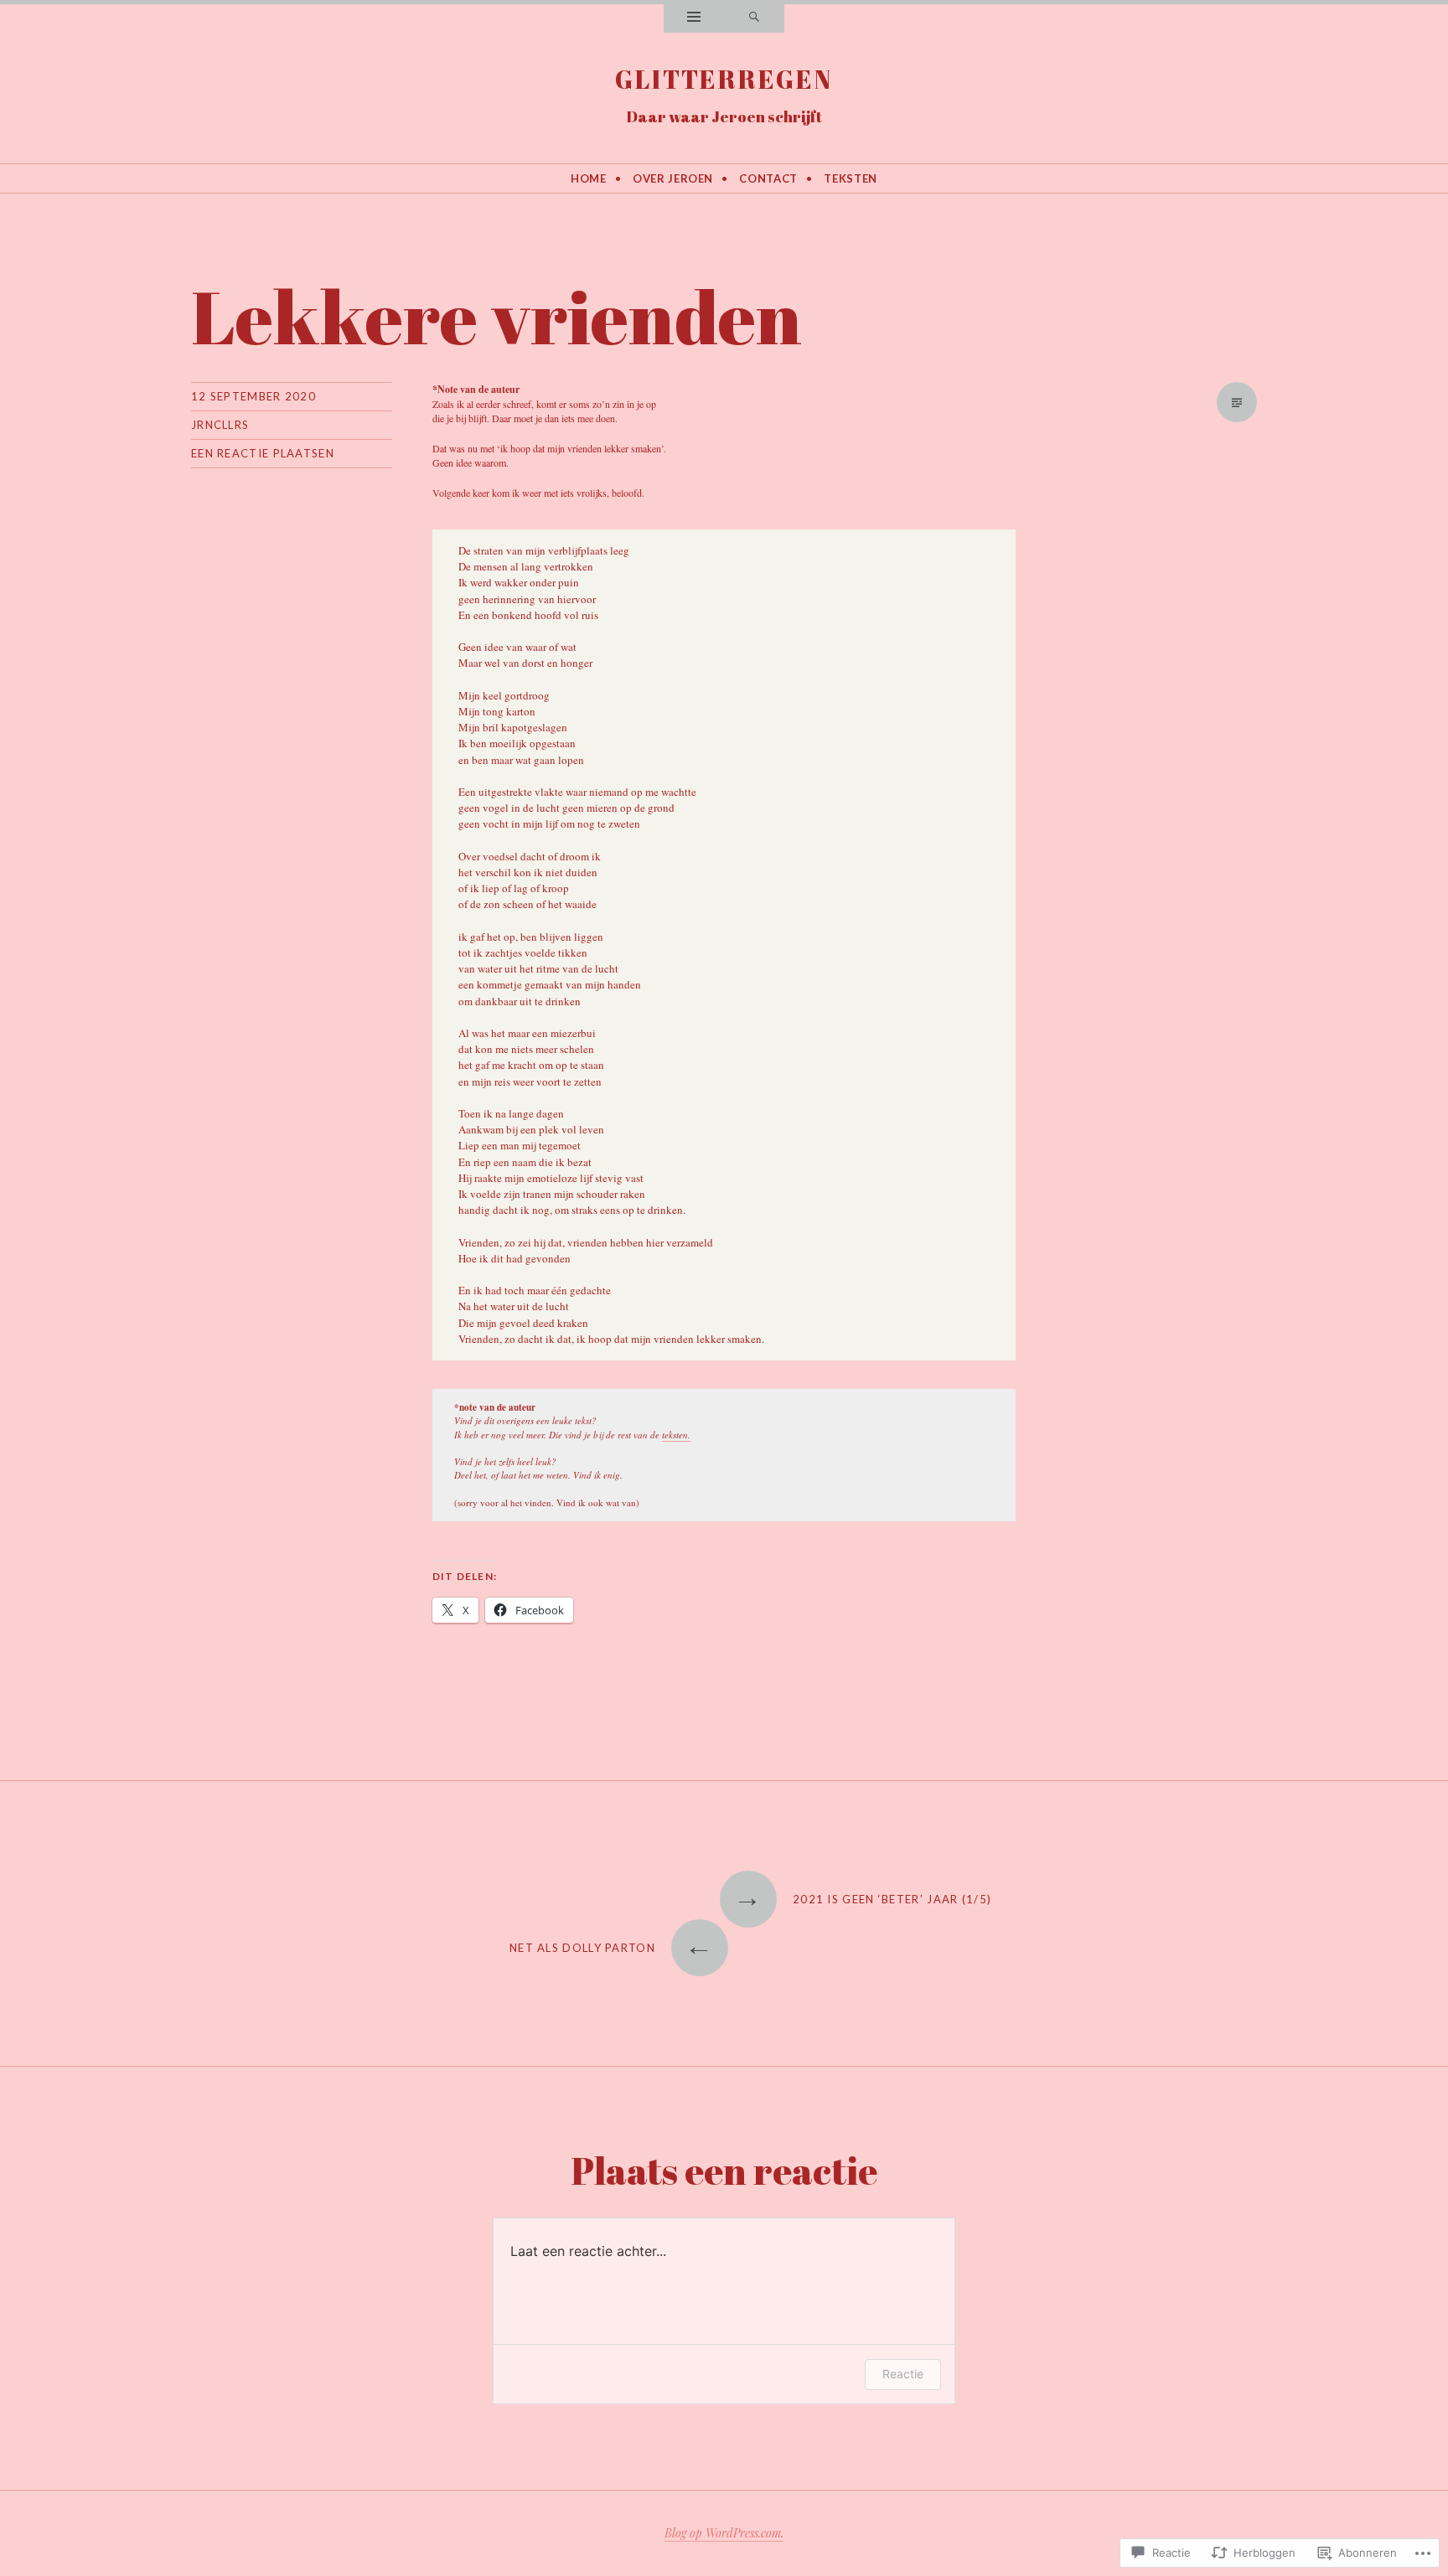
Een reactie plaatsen (263, 453)
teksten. (676, 1435)
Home (589, 178)
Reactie (903, 2374)
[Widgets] (694, 18)
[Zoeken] (754, 18)
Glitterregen (724, 79)
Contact (768, 178)
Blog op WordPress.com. (724, 2533)
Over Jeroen (673, 178)
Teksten (851, 178)
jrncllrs (220, 425)
